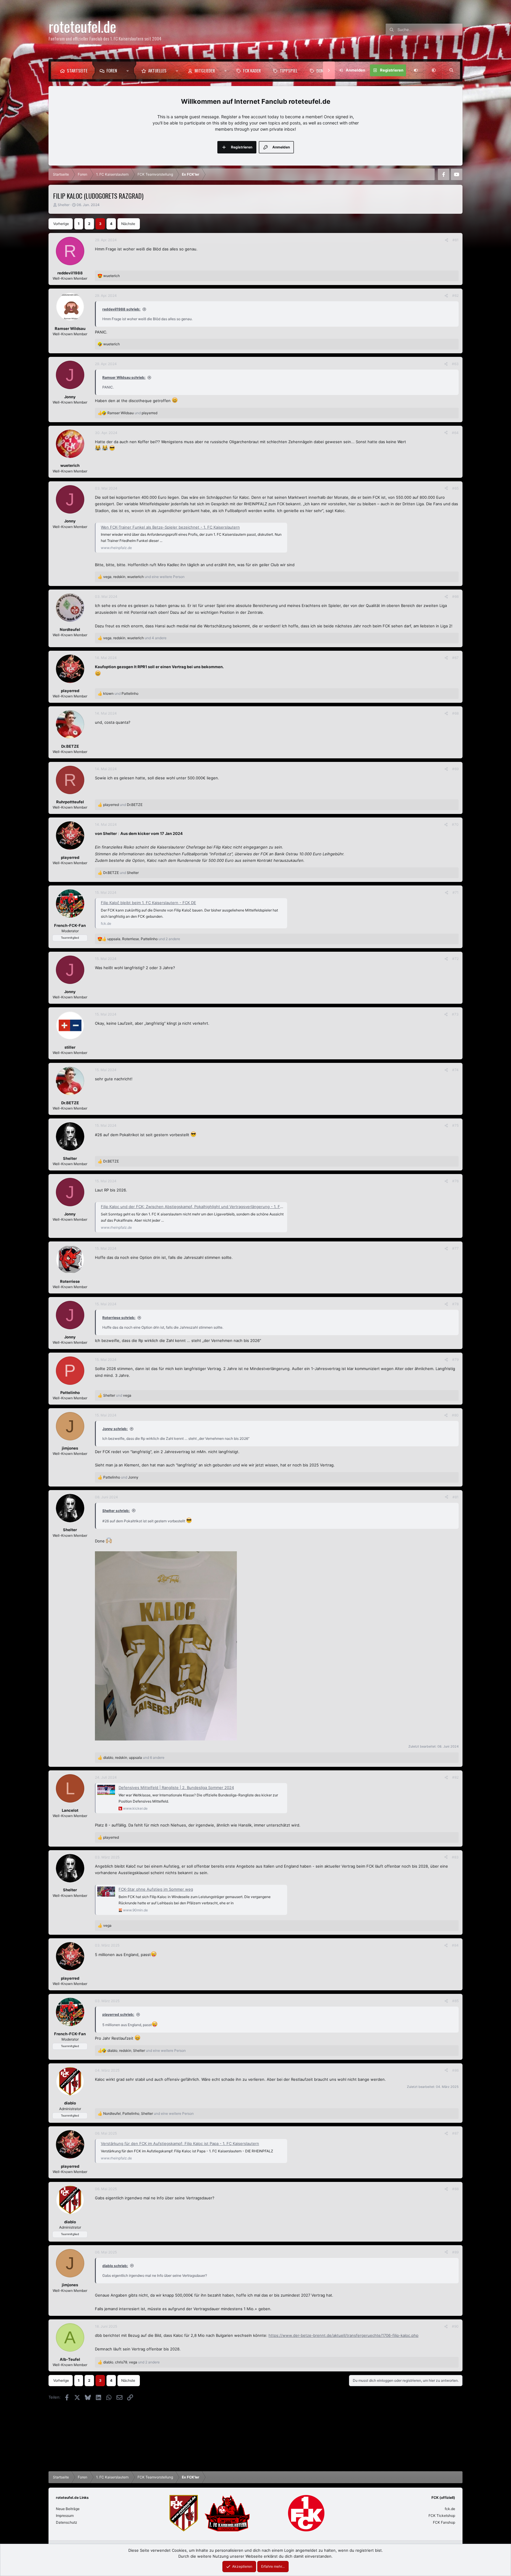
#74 (455, 1070)
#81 (456, 1497)
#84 (455, 1945)
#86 (455, 2070)
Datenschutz (67, 2522)
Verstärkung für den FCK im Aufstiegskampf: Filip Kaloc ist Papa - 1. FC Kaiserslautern (180, 2143)
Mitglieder (205, 70)
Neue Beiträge (68, 2509)
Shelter (64, 205)
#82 (455, 1777)
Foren (112, 70)
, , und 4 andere (135, 638)
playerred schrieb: (118, 2014)
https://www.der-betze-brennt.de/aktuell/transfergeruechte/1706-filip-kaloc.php (343, 2335)
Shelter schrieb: (116, 1511)
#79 (455, 1360)
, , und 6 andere (134, 1757)
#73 (455, 1014)
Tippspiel (289, 70)
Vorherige (61, 224)
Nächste (128, 224)
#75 (455, 1125)
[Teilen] (447, 240)
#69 (455, 769)
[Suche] (451, 70)
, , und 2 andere (144, 939)
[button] (129, 70)
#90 (455, 2326)
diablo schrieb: (115, 2266)
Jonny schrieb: (115, 1429)
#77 (455, 1248)
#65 (455, 488)
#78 (455, 1304)
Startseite (77, 70)
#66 (455, 596)
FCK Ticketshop (442, 2516)
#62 (455, 296)
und (132, 413)
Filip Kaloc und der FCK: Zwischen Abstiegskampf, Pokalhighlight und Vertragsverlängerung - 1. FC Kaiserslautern (206, 1207)
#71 (456, 892)
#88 (455, 2189)
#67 (455, 658)
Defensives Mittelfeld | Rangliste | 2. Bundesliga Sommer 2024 (176, 1788)
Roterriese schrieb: (119, 1318)
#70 (455, 824)
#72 (455, 959)
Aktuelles (157, 70)
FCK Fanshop (444, 2522)
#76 (455, 1181)
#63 (455, 364)
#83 (455, 1857)
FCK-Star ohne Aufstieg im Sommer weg (156, 1889)
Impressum (65, 2516)
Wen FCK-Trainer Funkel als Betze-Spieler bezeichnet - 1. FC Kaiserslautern (170, 527)
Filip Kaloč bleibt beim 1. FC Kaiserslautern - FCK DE (148, 903)
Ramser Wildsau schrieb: (124, 377)
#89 (455, 2252)
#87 (455, 2133)
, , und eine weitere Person (144, 577)
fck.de (450, 2509)
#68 (455, 713)
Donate (323, 70)
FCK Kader (252, 70)
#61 (456, 240)
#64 (455, 433)
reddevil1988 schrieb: (121, 309)
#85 (455, 2001)
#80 (455, 1415)
